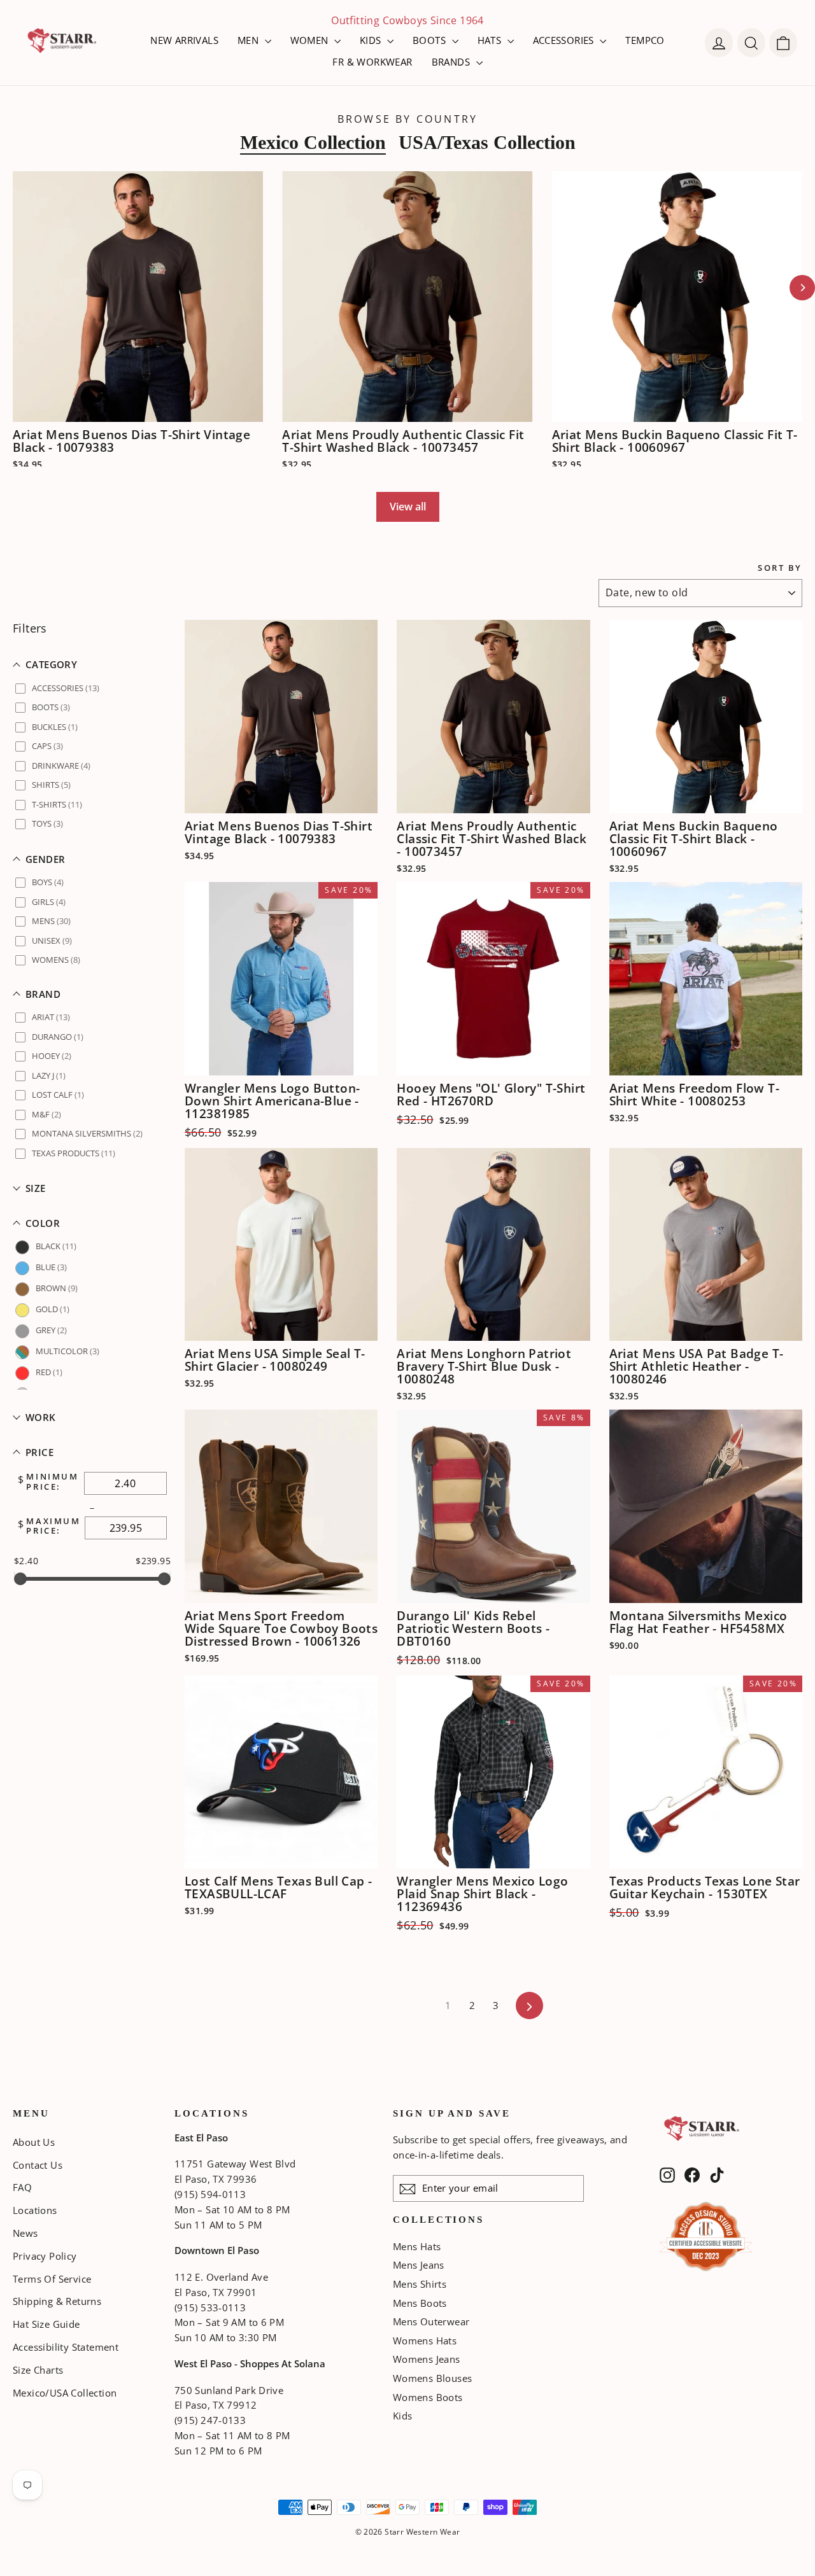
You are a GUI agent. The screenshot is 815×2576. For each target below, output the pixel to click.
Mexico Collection (313, 142)
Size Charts (38, 2370)
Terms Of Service (52, 2279)
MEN (250, 40)
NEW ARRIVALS (184, 40)
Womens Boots (428, 2397)
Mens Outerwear (431, 2321)
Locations (35, 2210)
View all (408, 507)
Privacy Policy (45, 2256)
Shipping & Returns (57, 2301)
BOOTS (430, 40)
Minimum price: (52, 1482)
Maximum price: (53, 1526)
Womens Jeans (427, 2359)
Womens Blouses (433, 2378)
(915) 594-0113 (210, 2194)
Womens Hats (425, 2341)
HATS (491, 40)
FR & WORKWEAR (372, 62)
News (25, 2233)
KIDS (372, 40)
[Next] (802, 288)
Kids (403, 2416)
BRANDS (452, 62)
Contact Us (38, 2165)
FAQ (22, 2187)
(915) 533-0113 (210, 2307)
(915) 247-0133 (210, 2420)
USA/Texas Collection (487, 142)
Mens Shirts (420, 2284)
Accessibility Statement (66, 2347)
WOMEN (311, 40)
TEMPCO (645, 40)
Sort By (780, 568)
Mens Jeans (419, 2265)
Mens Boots (420, 2303)
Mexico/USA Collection (65, 2393)
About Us (34, 2142)
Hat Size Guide (46, 2324)
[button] (92, 665)
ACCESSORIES (565, 40)
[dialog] (783, 43)
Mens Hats (417, 2246)
